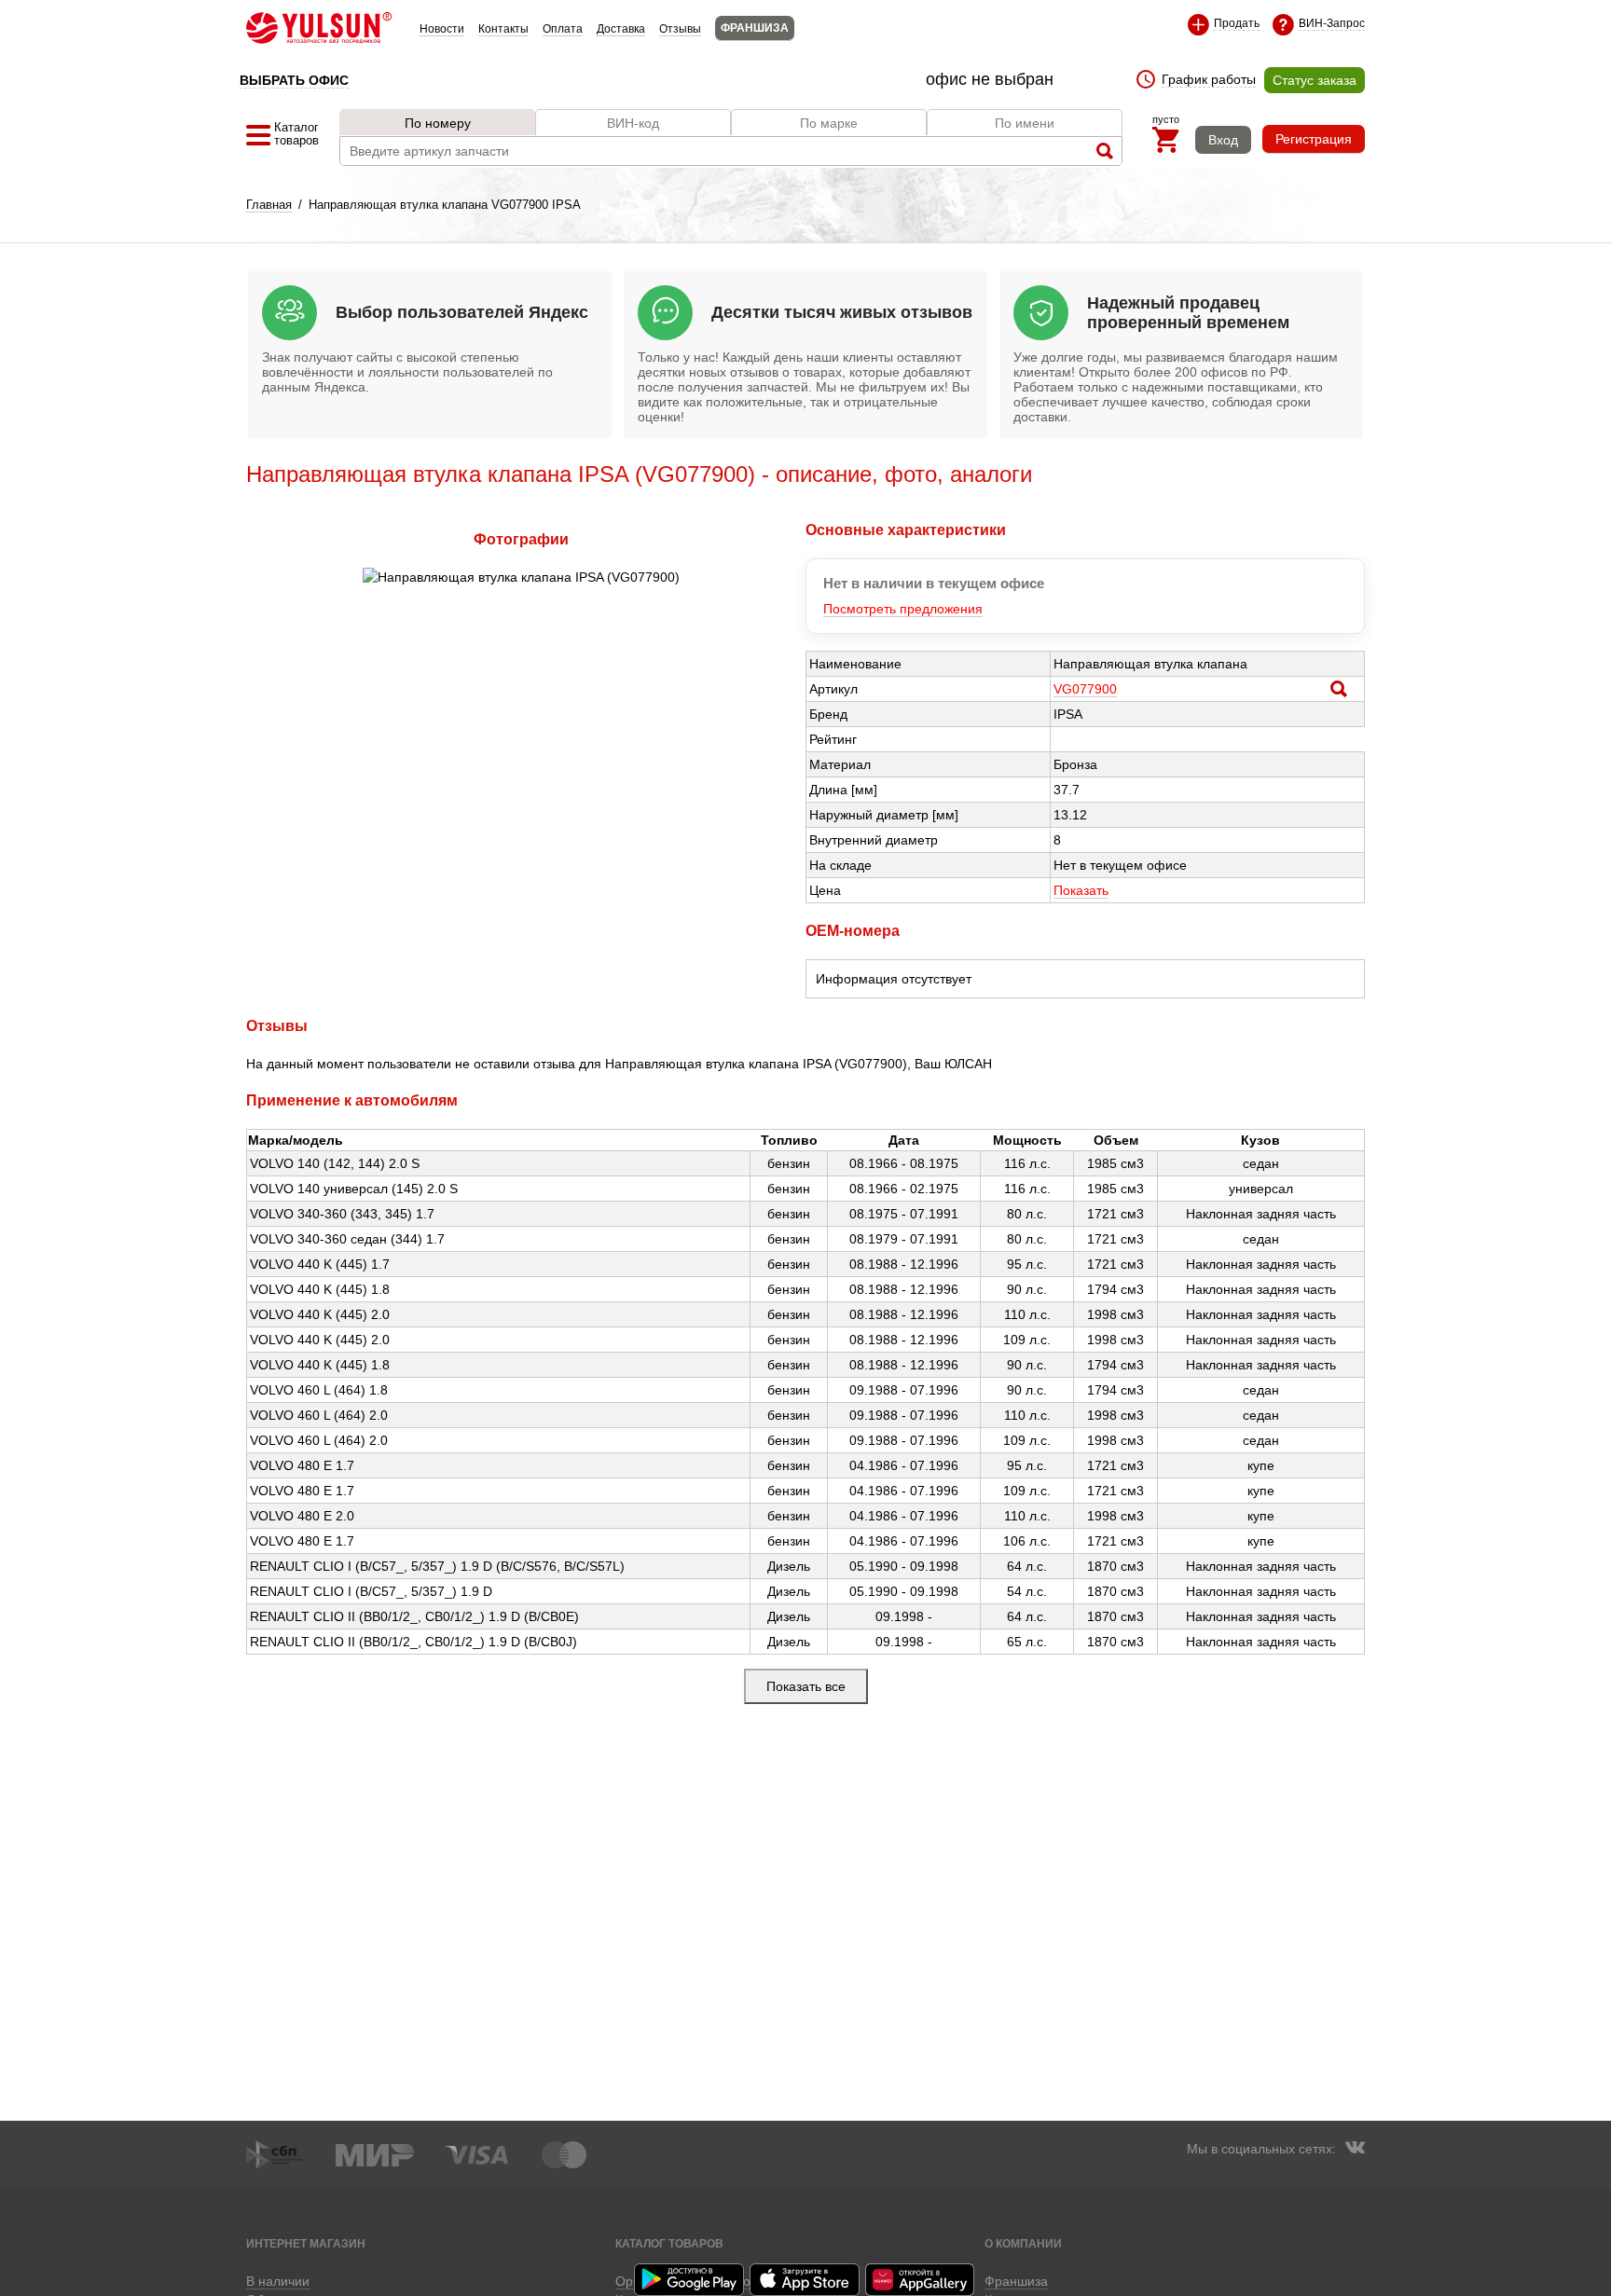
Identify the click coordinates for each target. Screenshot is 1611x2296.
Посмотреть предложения (903, 609)
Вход (1223, 140)
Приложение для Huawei (921, 2280)
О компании (1023, 2243)
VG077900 (1085, 689)
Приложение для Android (690, 2280)
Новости (442, 29)
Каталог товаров (669, 2243)
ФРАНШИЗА (755, 28)
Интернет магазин (306, 2243)
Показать (1081, 890)
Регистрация (1314, 139)
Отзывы (680, 29)
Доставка (621, 29)
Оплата (563, 29)
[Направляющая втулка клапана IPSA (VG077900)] (521, 577)
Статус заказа (1315, 80)
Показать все (806, 1686)
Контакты (503, 29)
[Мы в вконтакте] (1355, 2150)
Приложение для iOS (805, 2280)
